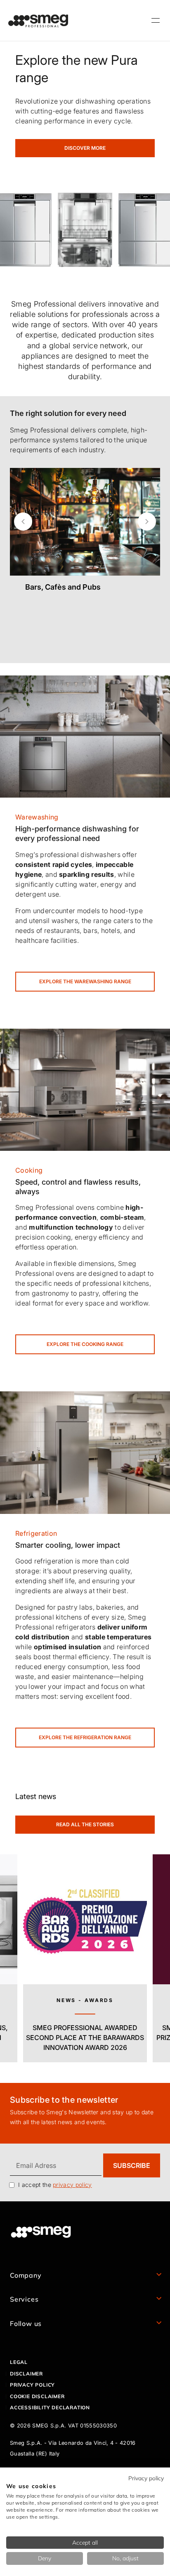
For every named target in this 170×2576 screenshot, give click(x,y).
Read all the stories (85, 1824)
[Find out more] (85, 607)
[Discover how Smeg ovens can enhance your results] (85, 1089)
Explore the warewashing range (85, 981)
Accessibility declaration (50, 2407)
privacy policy (72, 2185)
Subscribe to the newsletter (64, 2100)
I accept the (55, 2185)
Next (147, 522)
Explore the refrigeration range (85, 1737)
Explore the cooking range (85, 1344)
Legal (19, 2362)
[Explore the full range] (85, 1452)
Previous (23, 522)
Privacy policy (32, 2385)
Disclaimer (26, 2374)
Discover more (85, 148)
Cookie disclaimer (37, 2396)
